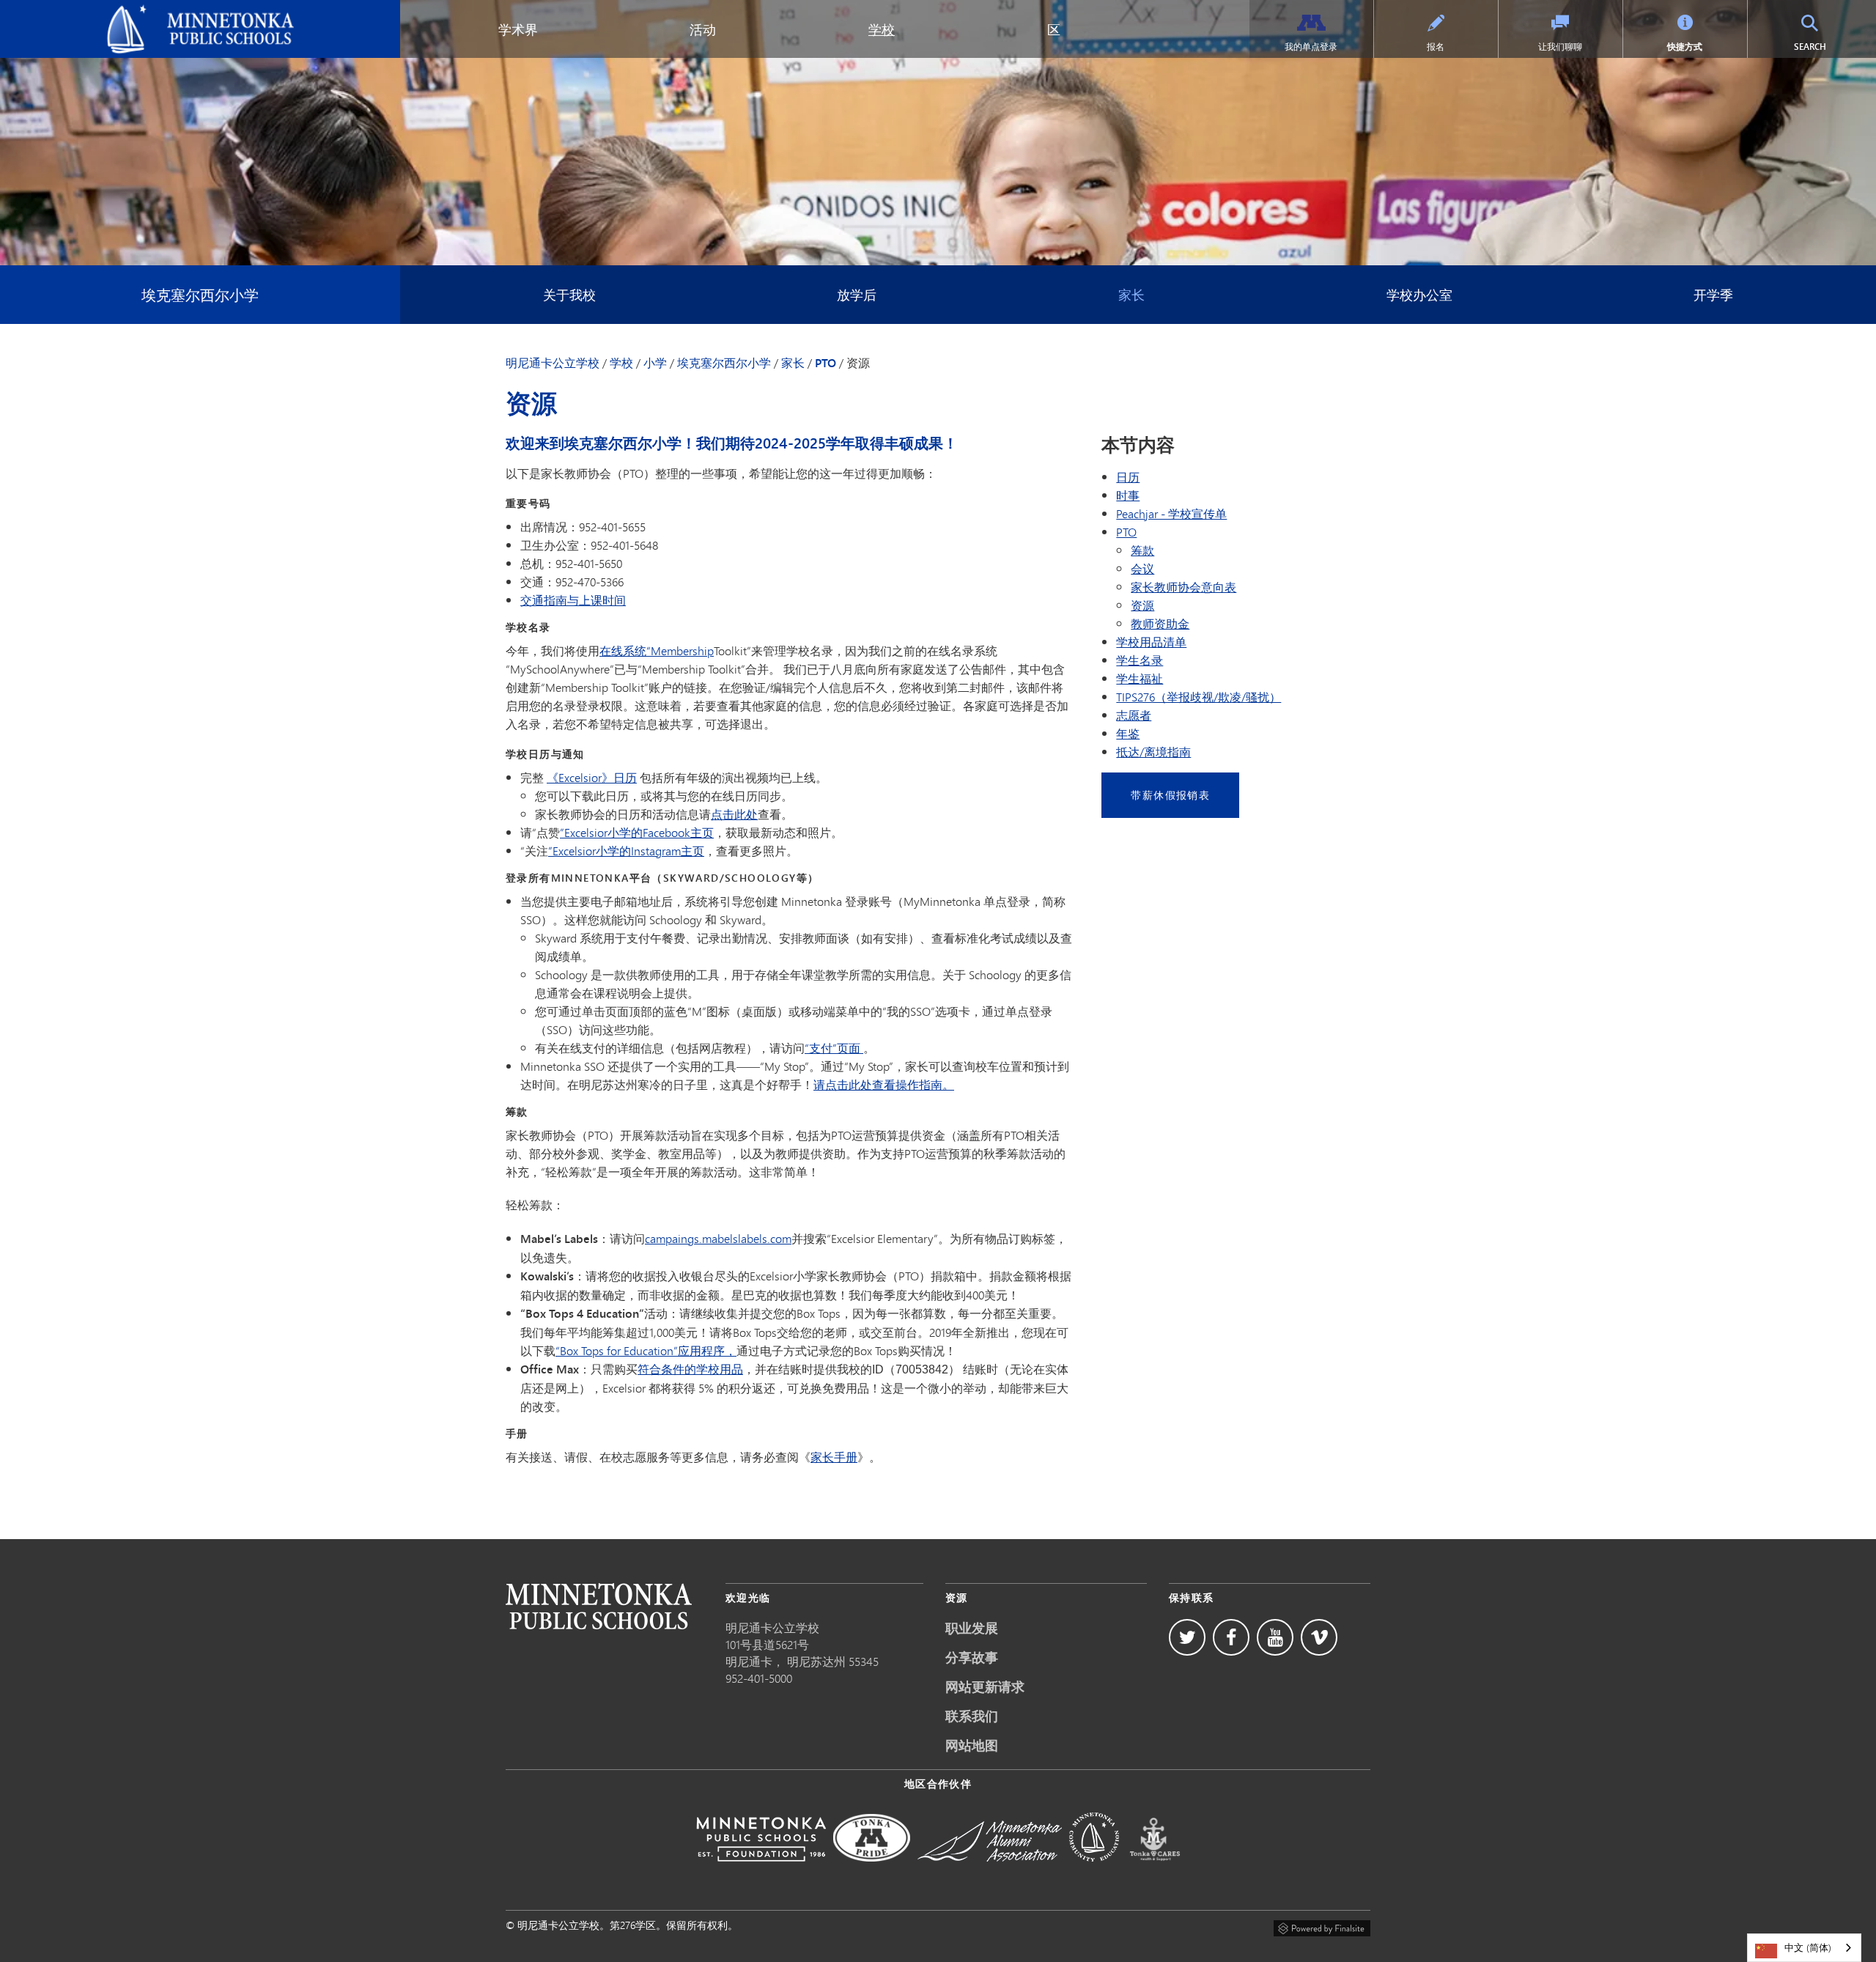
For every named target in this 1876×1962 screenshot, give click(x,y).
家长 (1131, 295)
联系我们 (972, 1716)
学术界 (518, 29)
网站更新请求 (985, 1686)
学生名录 (1140, 660)
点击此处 (734, 814)
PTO (826, 363)
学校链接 (599, 1606)
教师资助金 (1160, 623)
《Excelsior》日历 (592, 777)
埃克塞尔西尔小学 (200, 294)
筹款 (1142, 550)
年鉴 (1128, 733)
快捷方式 (1685, 47)
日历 (1128, 477)
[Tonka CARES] (1155, 1871)
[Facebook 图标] (1231, 1637)
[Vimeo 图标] (1319, 1637)
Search (1826, 46)
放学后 (857, 295)
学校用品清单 (1151, 642)
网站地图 (972, 1745)
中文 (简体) (1808, 1947)
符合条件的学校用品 (690, 1369)
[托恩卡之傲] (872, 1871)
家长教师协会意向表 (1183, 587)
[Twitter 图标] (1187, 1637)
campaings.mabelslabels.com (718, 1238)
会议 (1142, 568)
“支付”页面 (834, 1048)
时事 (1128, 495)
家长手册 (834, 1457)
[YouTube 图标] (1275, 1637)
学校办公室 (1419, 295)
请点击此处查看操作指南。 (884, 1084)
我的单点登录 (1311, 47)
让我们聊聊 (1560, 47)
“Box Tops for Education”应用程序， (646, 1350)
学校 (882, 29)
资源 (1142, 605)
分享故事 (972, 1657)
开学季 (1713, 295)
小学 (655, 363)
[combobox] (1804, 1948)
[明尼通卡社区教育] (1094, 1871)
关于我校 (569, 295)
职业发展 (972, 1628)
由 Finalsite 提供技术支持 (1322, 1926)
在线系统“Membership (657, 650)
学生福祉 (1140, 678)
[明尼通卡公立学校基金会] (761, 1871)
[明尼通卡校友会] (990, 1871)
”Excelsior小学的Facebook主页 (637, 832)
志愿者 (1134, 715)
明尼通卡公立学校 (57, 12)
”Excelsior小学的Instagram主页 (626, 851)
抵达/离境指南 (1153, 752)
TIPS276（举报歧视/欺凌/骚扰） (1199, 697)
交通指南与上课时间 (573, 600)
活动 (703, 29)
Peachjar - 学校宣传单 (1171, 513)
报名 (1436, 47)
